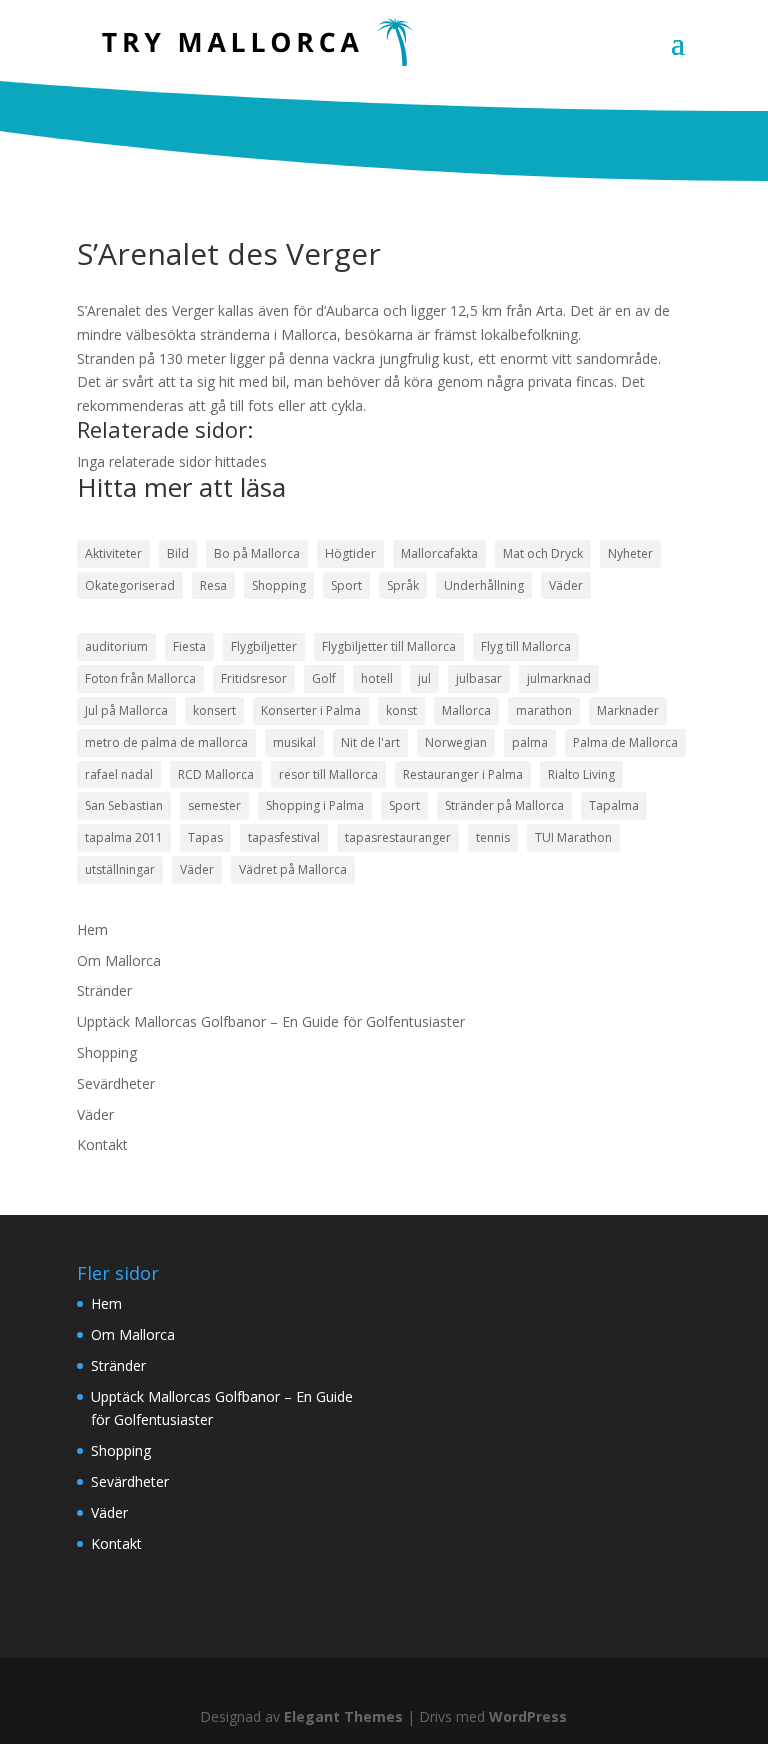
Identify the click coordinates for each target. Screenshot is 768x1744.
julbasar (479, 678)
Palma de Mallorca (625, 742)
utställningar (120, 869)
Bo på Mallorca (257, 553)
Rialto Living (581, 774)
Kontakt (102, 1144)
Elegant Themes (343, 1716)
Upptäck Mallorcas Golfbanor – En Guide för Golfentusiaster (271, 1021)
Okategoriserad (130, 585)
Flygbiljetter (264, 646)
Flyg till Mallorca (526, 646)
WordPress (528, 1716)
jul (424, 678)
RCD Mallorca (216, 774)
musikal (294, 742)
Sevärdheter (116, 1083)
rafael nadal (119, 774)
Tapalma (614, 805)
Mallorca (466, 710)
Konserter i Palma (311, 710)
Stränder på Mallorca (504, 805)
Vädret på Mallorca (293, 869)
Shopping (279, 585)
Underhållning (484, 585)
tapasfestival (284, 837)
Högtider (350, 553)
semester (214, 805)
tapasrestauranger (398, 837)
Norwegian (456, 742)
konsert (214, 710)
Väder (566, 585)
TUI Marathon (573, 837)
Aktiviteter (113, 553)
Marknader (628, 710)
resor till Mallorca (328, 774)
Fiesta (189, 646)
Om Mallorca (119, 960)
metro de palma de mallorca (166, 742)
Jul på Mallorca (126, 710)
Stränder (104, 990)
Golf (324, 678)
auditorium (116, 646)
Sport (346, 585)
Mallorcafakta (439, 553)
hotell (377, 678)
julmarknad (559, 678)
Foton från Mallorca (140, 678)
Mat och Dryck (543, 553)
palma (530, 742)
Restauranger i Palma (463, 774)
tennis (493, 837)
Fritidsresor (254, 678)
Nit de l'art (370, 742)
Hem (92, 929)
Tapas (205, 837)
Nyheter (630, 553)
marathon (544, 710)
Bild (178, 553)
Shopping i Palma (315, 805)
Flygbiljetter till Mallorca (389, 646)
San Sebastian (124, 805)
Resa (213, 585)
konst (401, 710)
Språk (403, 585)
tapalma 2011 (124, 837)
